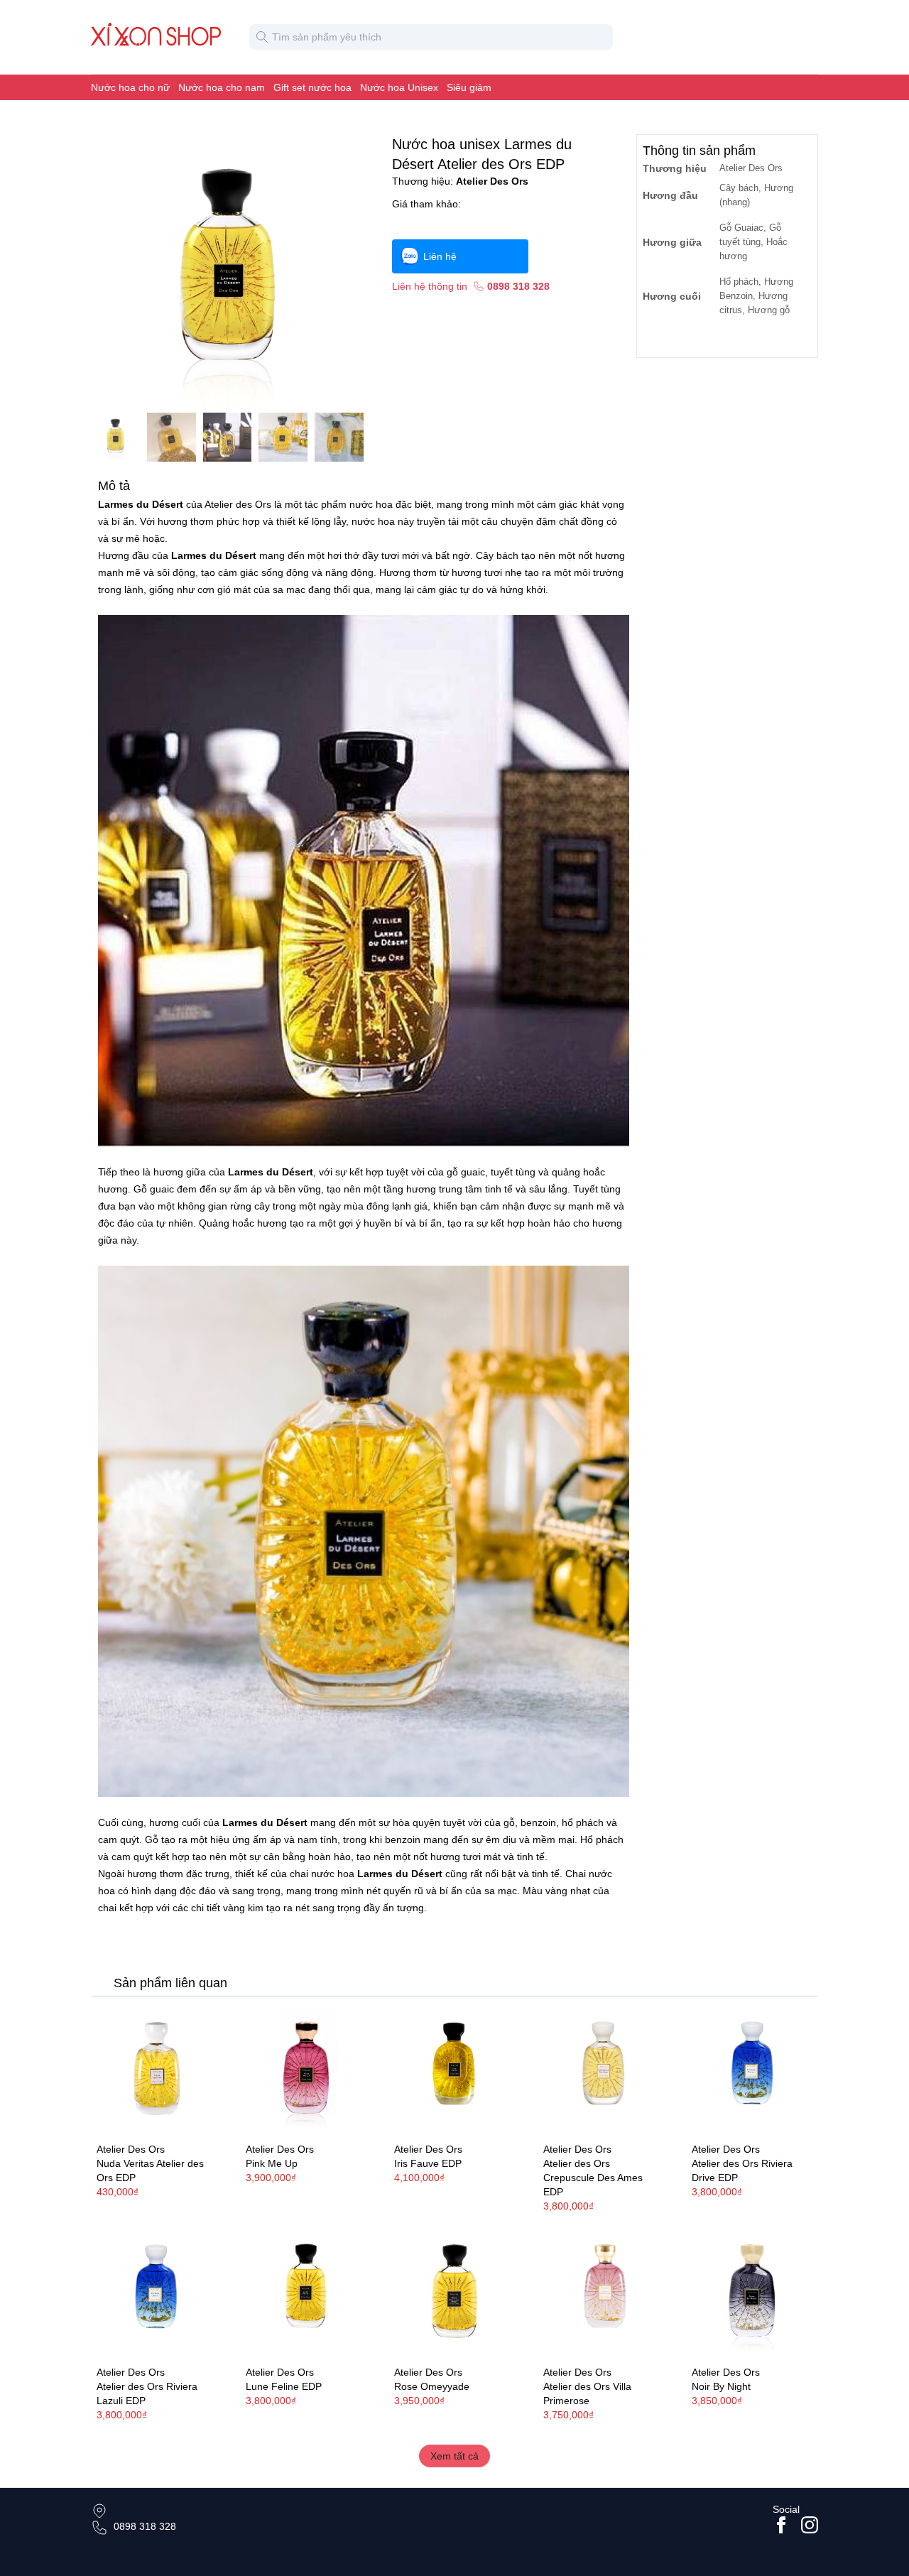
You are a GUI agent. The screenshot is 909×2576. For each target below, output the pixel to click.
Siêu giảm (469, 87)
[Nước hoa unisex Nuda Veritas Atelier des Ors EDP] (157, 2071)
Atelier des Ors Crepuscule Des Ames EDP (593, 2178)
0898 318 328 (145, 2526)
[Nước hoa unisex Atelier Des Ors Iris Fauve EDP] (454, 2071)
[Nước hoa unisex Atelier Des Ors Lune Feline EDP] (306, 2293)
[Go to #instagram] (810, 2525)
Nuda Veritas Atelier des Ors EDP (150, 2170)
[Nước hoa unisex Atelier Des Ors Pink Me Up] (306, 2071)
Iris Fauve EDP (428, 2163)
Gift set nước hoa (312, 87)
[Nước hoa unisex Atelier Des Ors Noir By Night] (752, 2293)
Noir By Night (721, 2386)
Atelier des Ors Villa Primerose (587, 2393)
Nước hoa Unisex (399, 87)
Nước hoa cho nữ (130, 87)
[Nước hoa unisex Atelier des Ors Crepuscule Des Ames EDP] (604, 2071)
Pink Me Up (272, 2163)
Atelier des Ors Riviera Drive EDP (742, 2170)
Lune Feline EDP (284, 2386)
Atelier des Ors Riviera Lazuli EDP (147, 2393)
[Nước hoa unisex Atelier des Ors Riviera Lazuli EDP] (157, 2293)
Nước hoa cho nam (222, 87)
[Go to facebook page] (781, 2525)
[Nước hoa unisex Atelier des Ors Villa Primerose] (604, 2293)
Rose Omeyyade (432, 2386)
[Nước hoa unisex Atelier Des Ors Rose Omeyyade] (454, 2293)
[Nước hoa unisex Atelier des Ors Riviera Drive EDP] (752, 2071)
